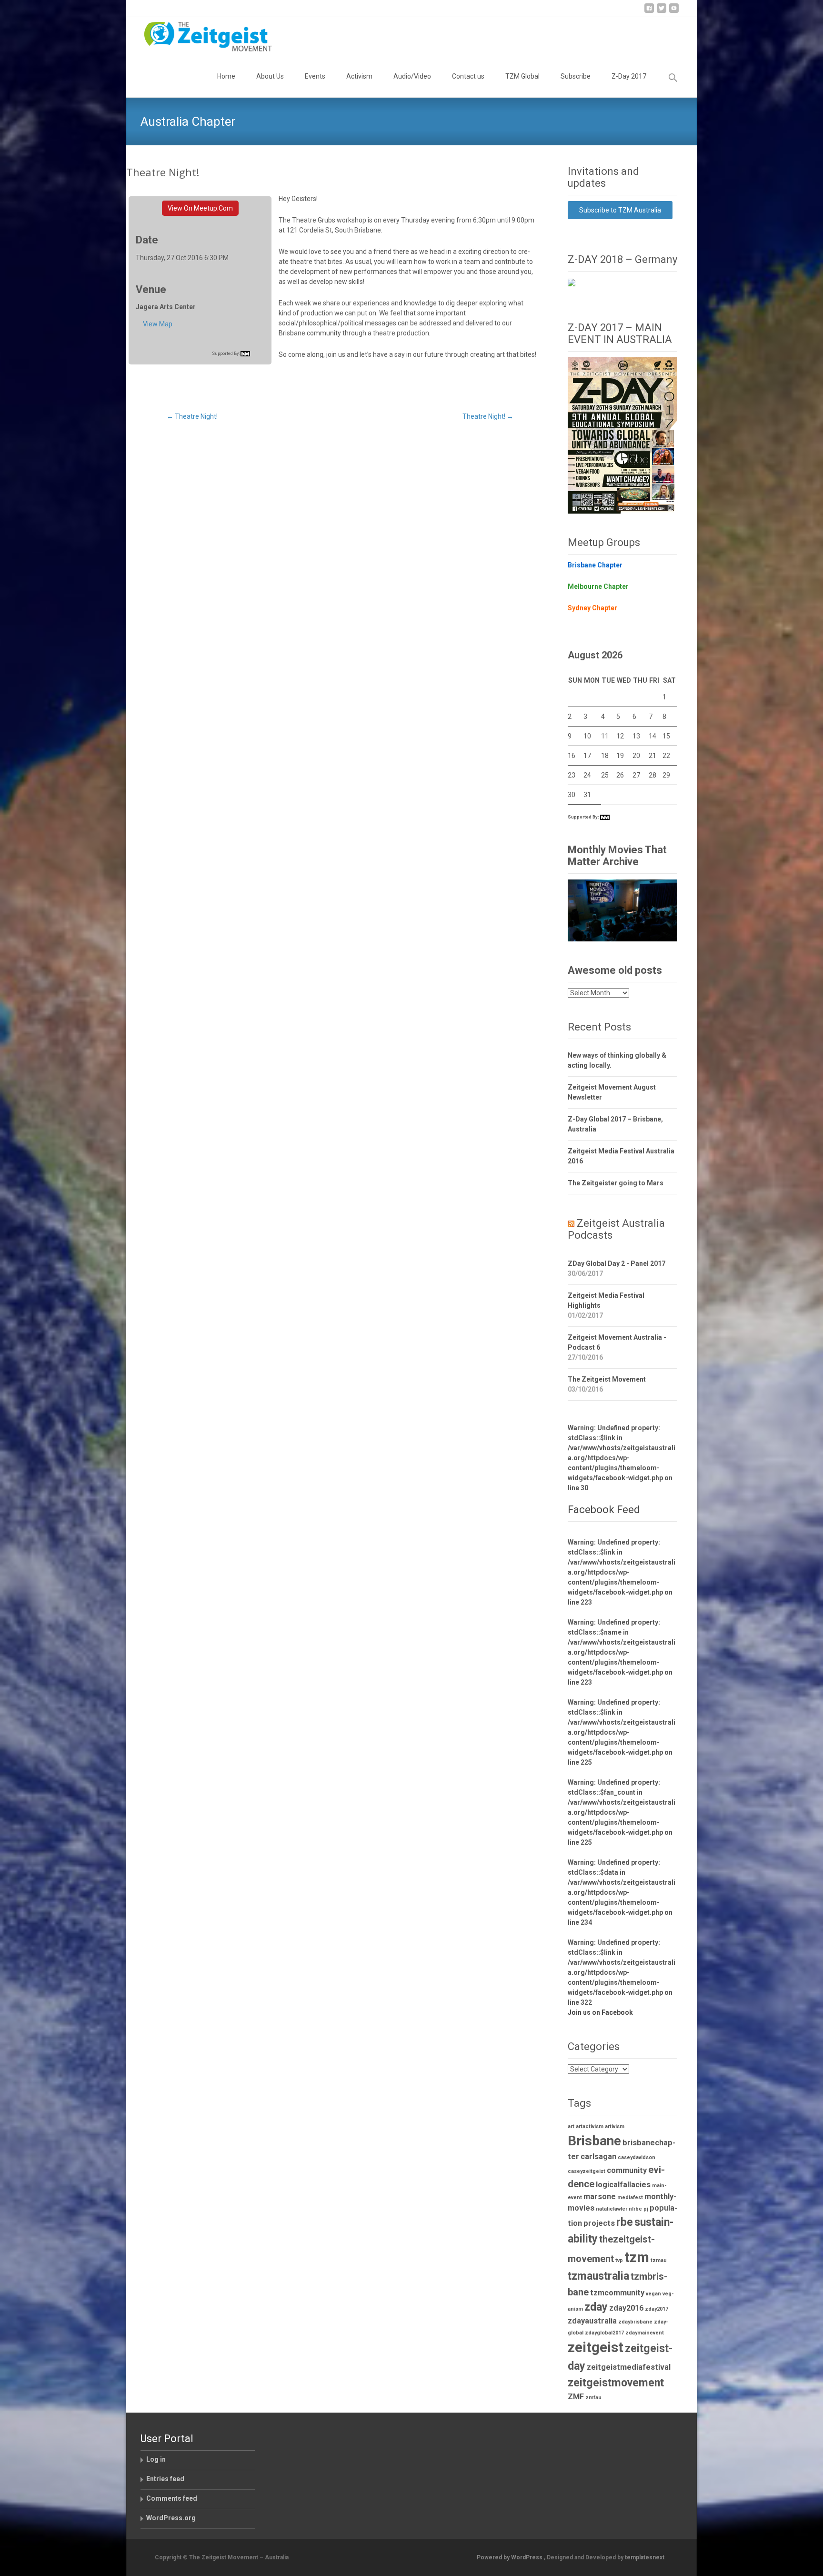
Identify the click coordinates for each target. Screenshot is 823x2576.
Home (226, 76)
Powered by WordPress (510, 2557)
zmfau (593, 2398)
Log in (156, 2459)
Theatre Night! (192, 416)
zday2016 (626, 2308)
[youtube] (674, 12)
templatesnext (645, 2557)
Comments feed (172, 2498)
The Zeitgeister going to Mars (616, 1183)
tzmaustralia (598, 2276)
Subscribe (576, 76)
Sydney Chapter (592, 608)
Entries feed (165, 2479)
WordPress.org (171, 2518)
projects (599, 2223)
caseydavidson (637, 2157)
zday (596, 2307)
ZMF (576, 2397)
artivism (615, 2126)
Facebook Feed (604, 1510)
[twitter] (662, 12)
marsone (600, 2197)
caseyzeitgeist (587, 2171)
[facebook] (649, 12)
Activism (359, 76)
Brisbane (594, 2141)
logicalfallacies (623, 2185)
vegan (653, 2294)
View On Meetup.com (200, 208)
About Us (270, 76)
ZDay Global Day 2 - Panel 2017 (617, 1263)
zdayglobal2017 (604, 2333)
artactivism (590, 2126)
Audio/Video (412, 76)
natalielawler (612, 2209)
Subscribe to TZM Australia (620, 210)
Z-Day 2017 (629, 76)
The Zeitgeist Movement (607, 1379)
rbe (625, 2222)
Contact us (468, 76)
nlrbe (635, 2209)
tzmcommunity (617, 2293)
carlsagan (598, 2157)
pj (646, 2209)
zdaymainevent (645, 2333)
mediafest (630, 2197)
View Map (158, 324)
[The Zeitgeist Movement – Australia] (201, 36)
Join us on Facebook (600, 2012)
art (571, 2126)
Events (315, 76)
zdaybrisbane (635, 2322)
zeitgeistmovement (616, 2383)
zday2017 (657, 2309)
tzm (637, 2257)
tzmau (659, 2260)
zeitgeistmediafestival (629, 2367)
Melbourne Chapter (598, 586)
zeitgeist (596, 2347)
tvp (619, 2260)
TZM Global (522, 76)
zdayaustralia (592, 2321)
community (627, 2170)
